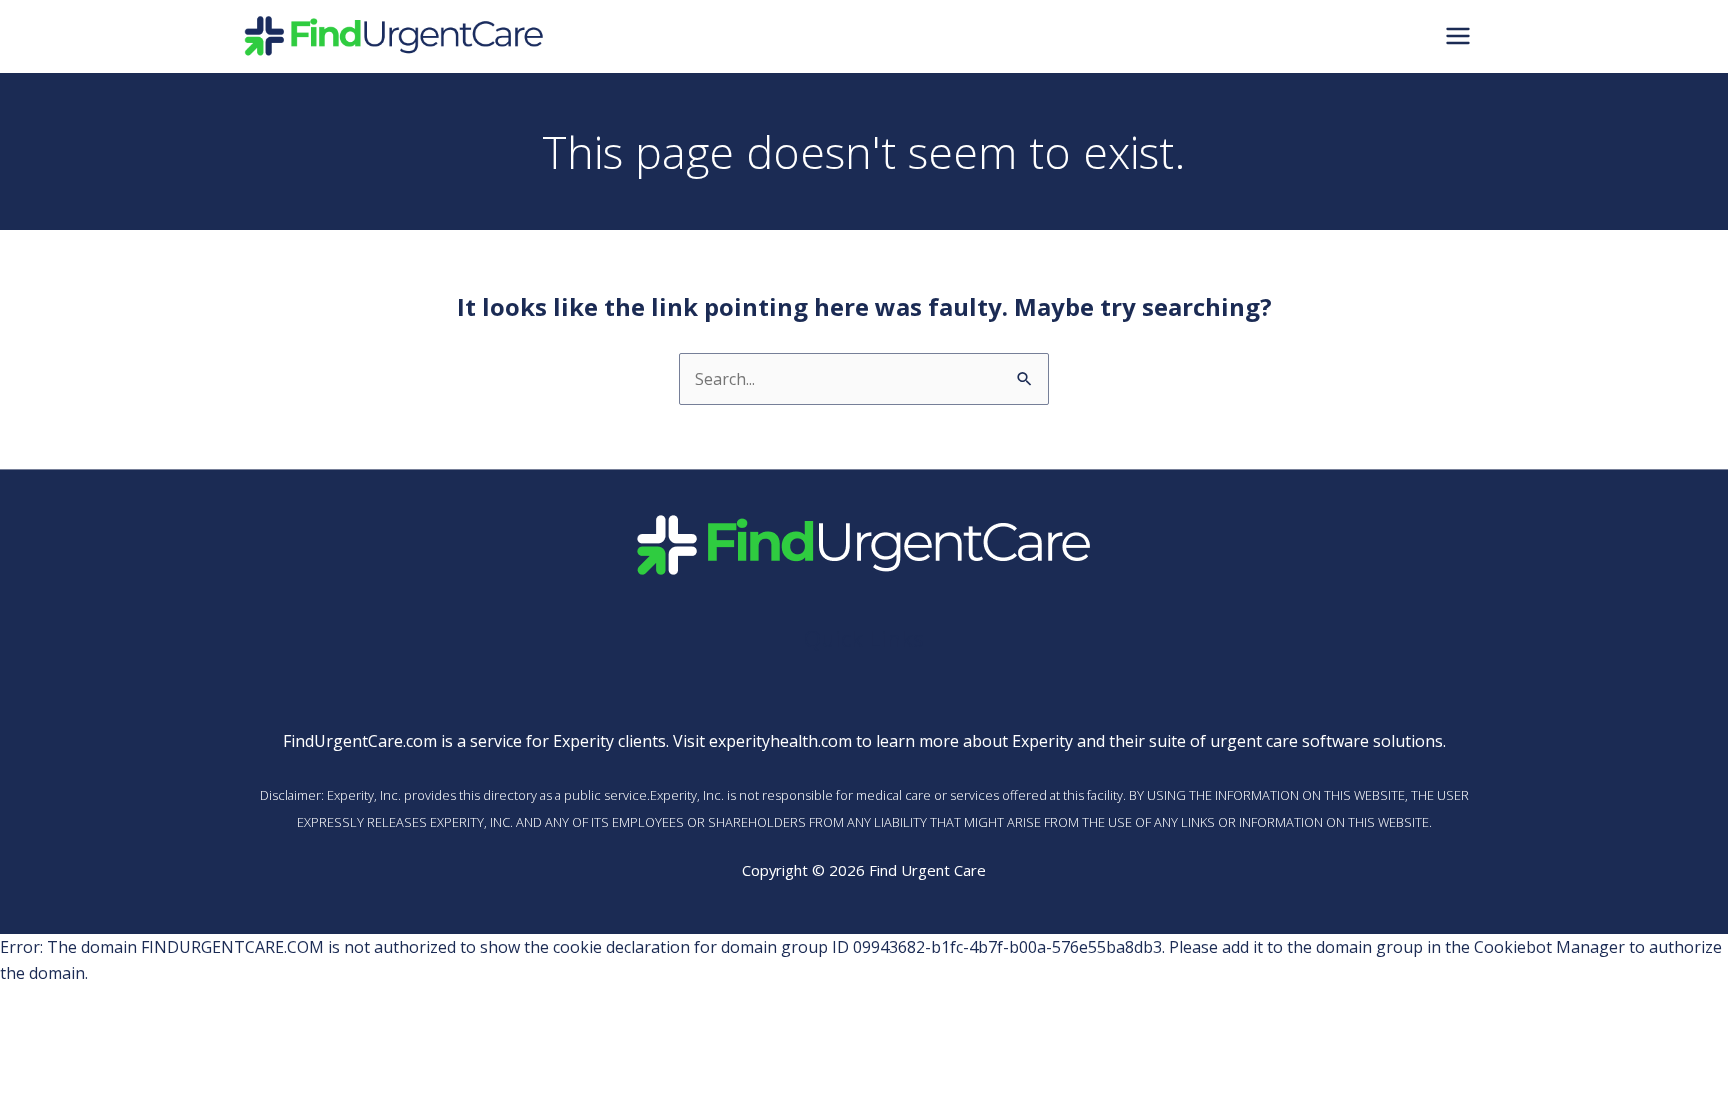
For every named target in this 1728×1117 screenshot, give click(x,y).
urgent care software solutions (1326, 741)
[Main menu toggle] (1458, 36)
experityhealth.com (780, 741)
